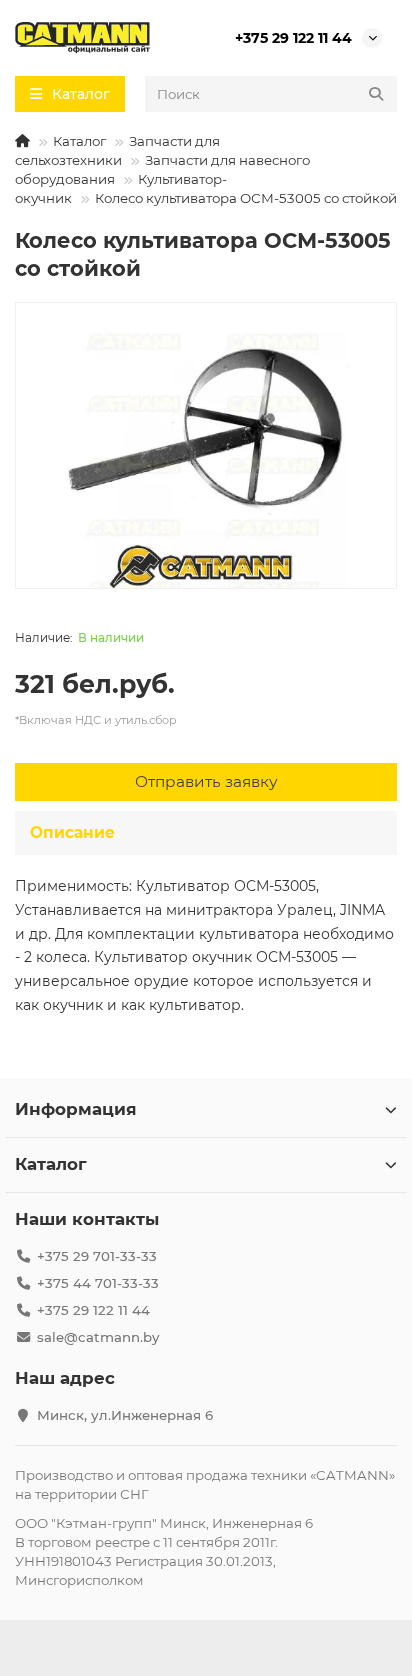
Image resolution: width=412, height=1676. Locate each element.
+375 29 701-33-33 (97, 1256)
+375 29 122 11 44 (293, 38)
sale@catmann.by (98, 1337)
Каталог (79, 141)
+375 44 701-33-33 (98, 1283)
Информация (76, 1109)
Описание (72, 832)
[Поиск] (376, 94)
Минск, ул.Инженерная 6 (125, 1415)
